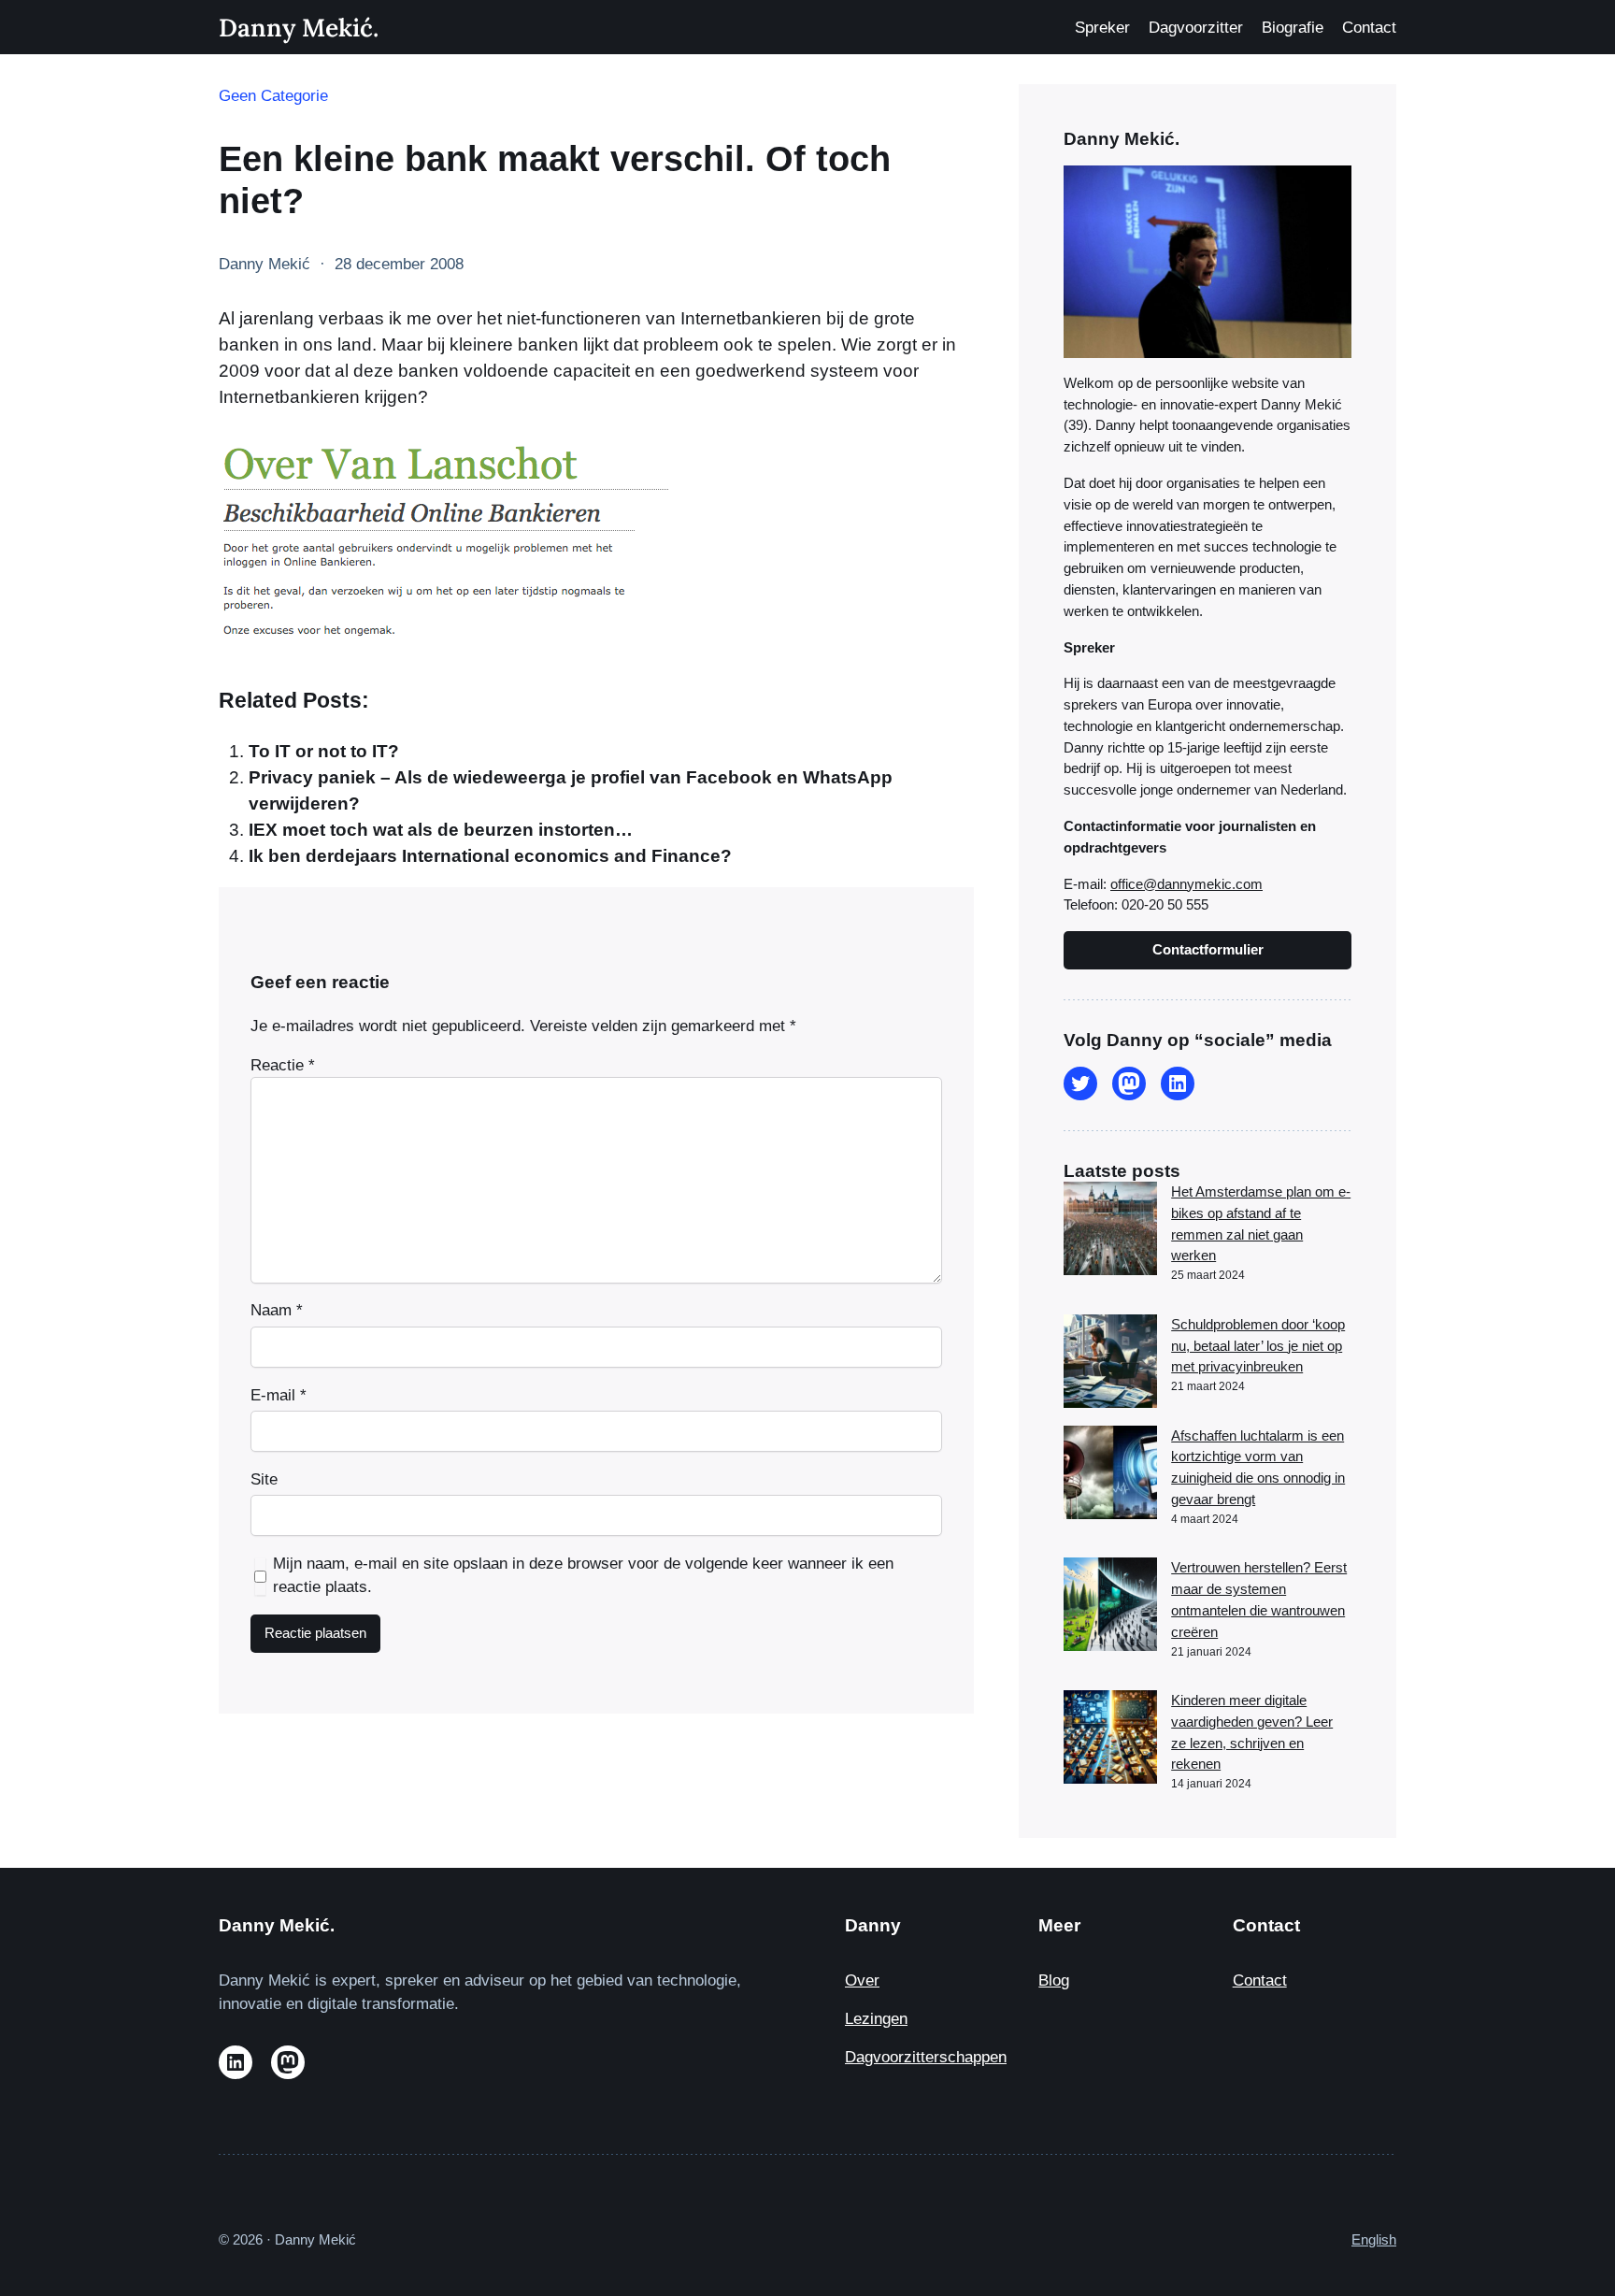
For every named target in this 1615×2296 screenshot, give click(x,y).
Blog (1054, 1980)
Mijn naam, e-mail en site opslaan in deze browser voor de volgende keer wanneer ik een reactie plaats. (583, 1575)
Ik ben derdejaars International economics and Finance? (490, 856)
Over (862, 1980)
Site (264, 1479)
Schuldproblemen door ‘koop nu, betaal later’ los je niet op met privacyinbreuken (1258, 1346)
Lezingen (876, 2019)
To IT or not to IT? (324, 751)
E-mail (279, 1395)
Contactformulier (1208, 949)
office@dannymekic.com (1186, 884)
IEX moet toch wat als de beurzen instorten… (441, 830)
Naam (277, 1310)
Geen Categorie (273, 96)
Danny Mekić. (299, 27)
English (1374, 2239)
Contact (1260, 1980)
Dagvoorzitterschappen (926, 2057)
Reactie (283, 1065)
